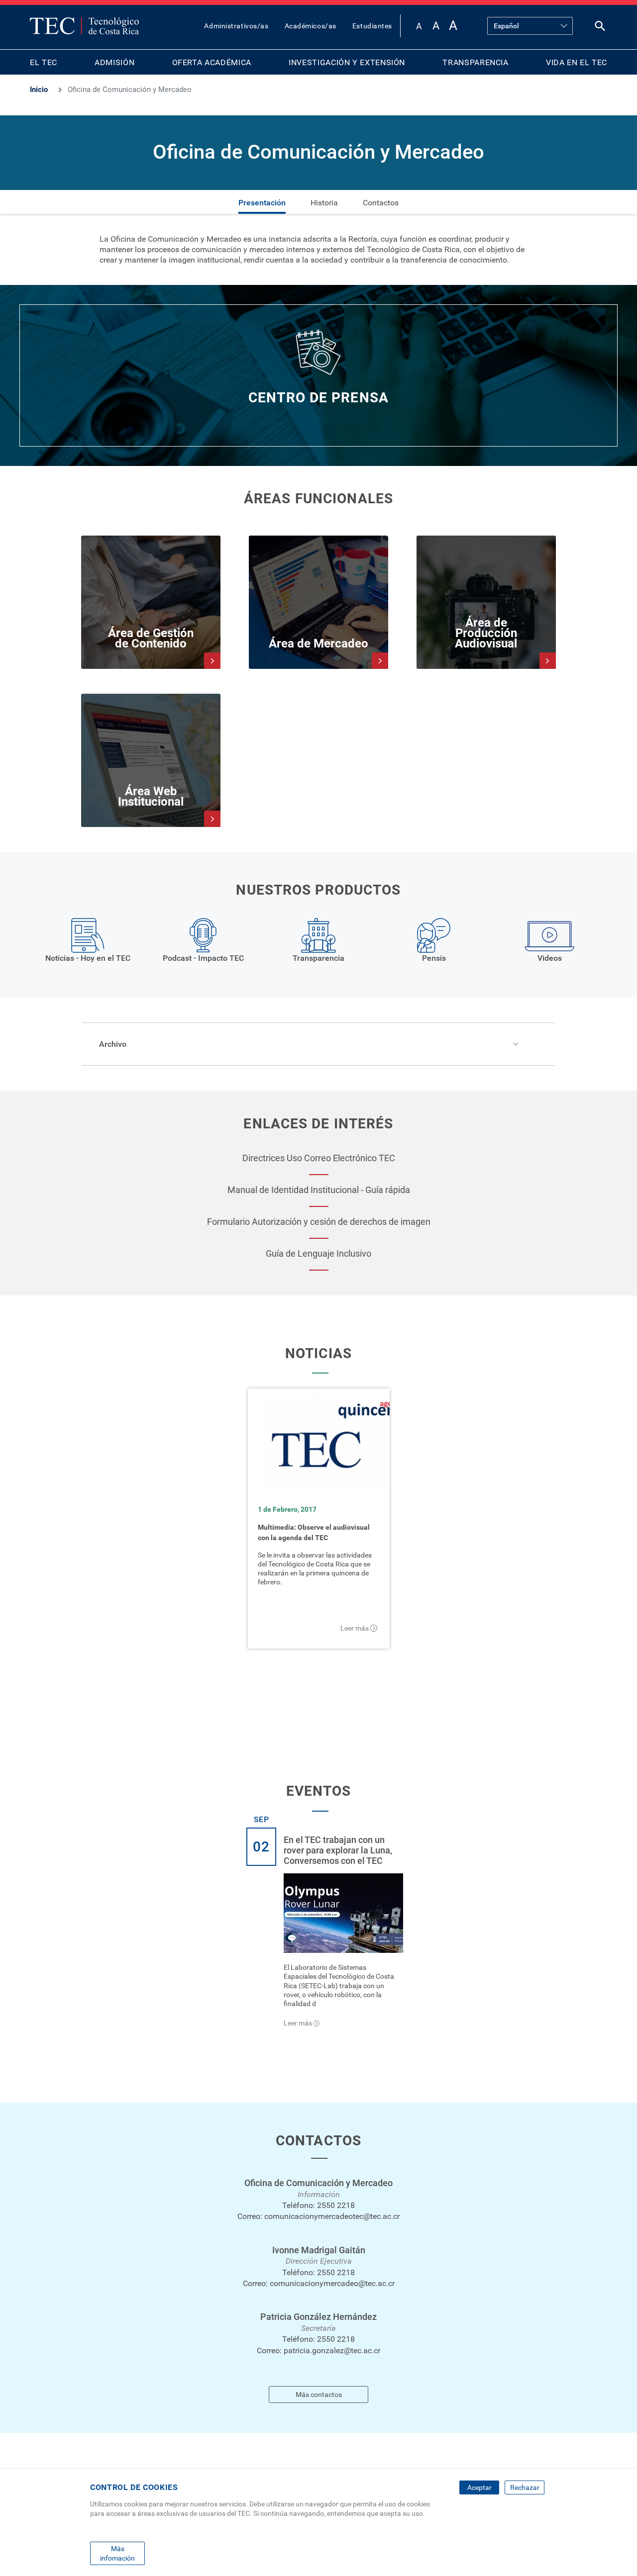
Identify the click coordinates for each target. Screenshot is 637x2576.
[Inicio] (84, 26)
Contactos (381, 203)
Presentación (262, 203)
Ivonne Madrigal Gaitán (319, 2250)
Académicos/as (311, 26)
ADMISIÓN (114, 62)
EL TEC (44, 62)
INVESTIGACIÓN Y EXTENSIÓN (347, 62)
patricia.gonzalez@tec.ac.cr (332, 2350)
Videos (550, 958)
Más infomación (117, 2553)
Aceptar (479, 2487)
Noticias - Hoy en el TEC (88, 958)
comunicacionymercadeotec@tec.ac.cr (332, 2216)
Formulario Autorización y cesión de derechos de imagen (319, 1222)
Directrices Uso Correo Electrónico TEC (319, 1158)
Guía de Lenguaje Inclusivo (318, 1253)
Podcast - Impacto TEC (203, 958)
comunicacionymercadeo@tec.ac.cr (332, 2283)
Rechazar (525, 2487)
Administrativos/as (236, 26)
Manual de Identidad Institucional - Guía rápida (319, 1190)
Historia (324, 203)
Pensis (434, 958)
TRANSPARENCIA (475, 62)
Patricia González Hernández (318, 2317)
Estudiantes (372, 26)
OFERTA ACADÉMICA (212, 62)
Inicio (39, 90)
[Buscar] (600, 28)
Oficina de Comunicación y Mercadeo (318, 2183)
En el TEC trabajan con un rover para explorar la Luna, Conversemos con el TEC (338, 1850)
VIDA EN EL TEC (577, 62)
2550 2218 (336, 2205)
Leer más (355, 1628)
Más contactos (319, 2394)
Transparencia (318, 958)
